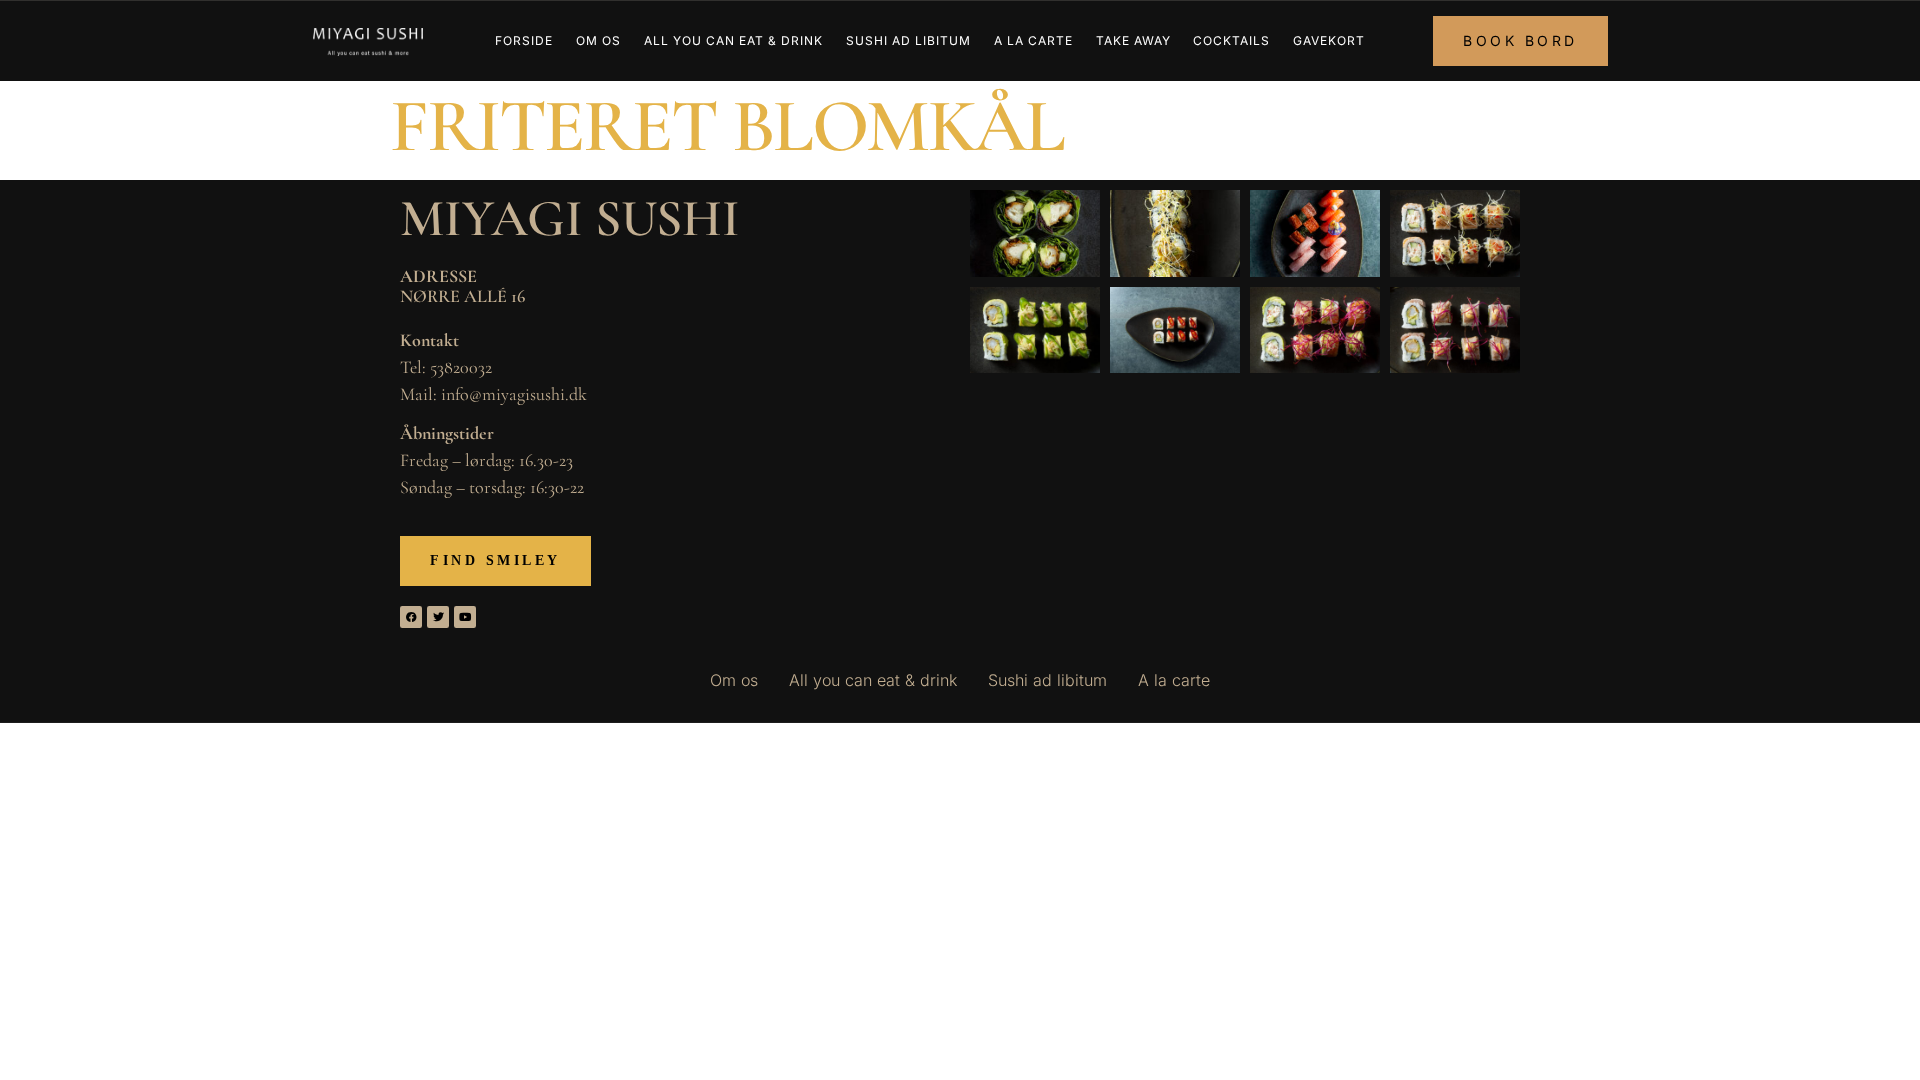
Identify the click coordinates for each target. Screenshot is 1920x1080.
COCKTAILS (1231, 40)
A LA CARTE (1033, 40)
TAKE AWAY (1133, 40)
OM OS (598, 40)
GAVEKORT (1329, 40)
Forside (524, 40)
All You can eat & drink (733, 40)
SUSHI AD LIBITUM (908, 40)
